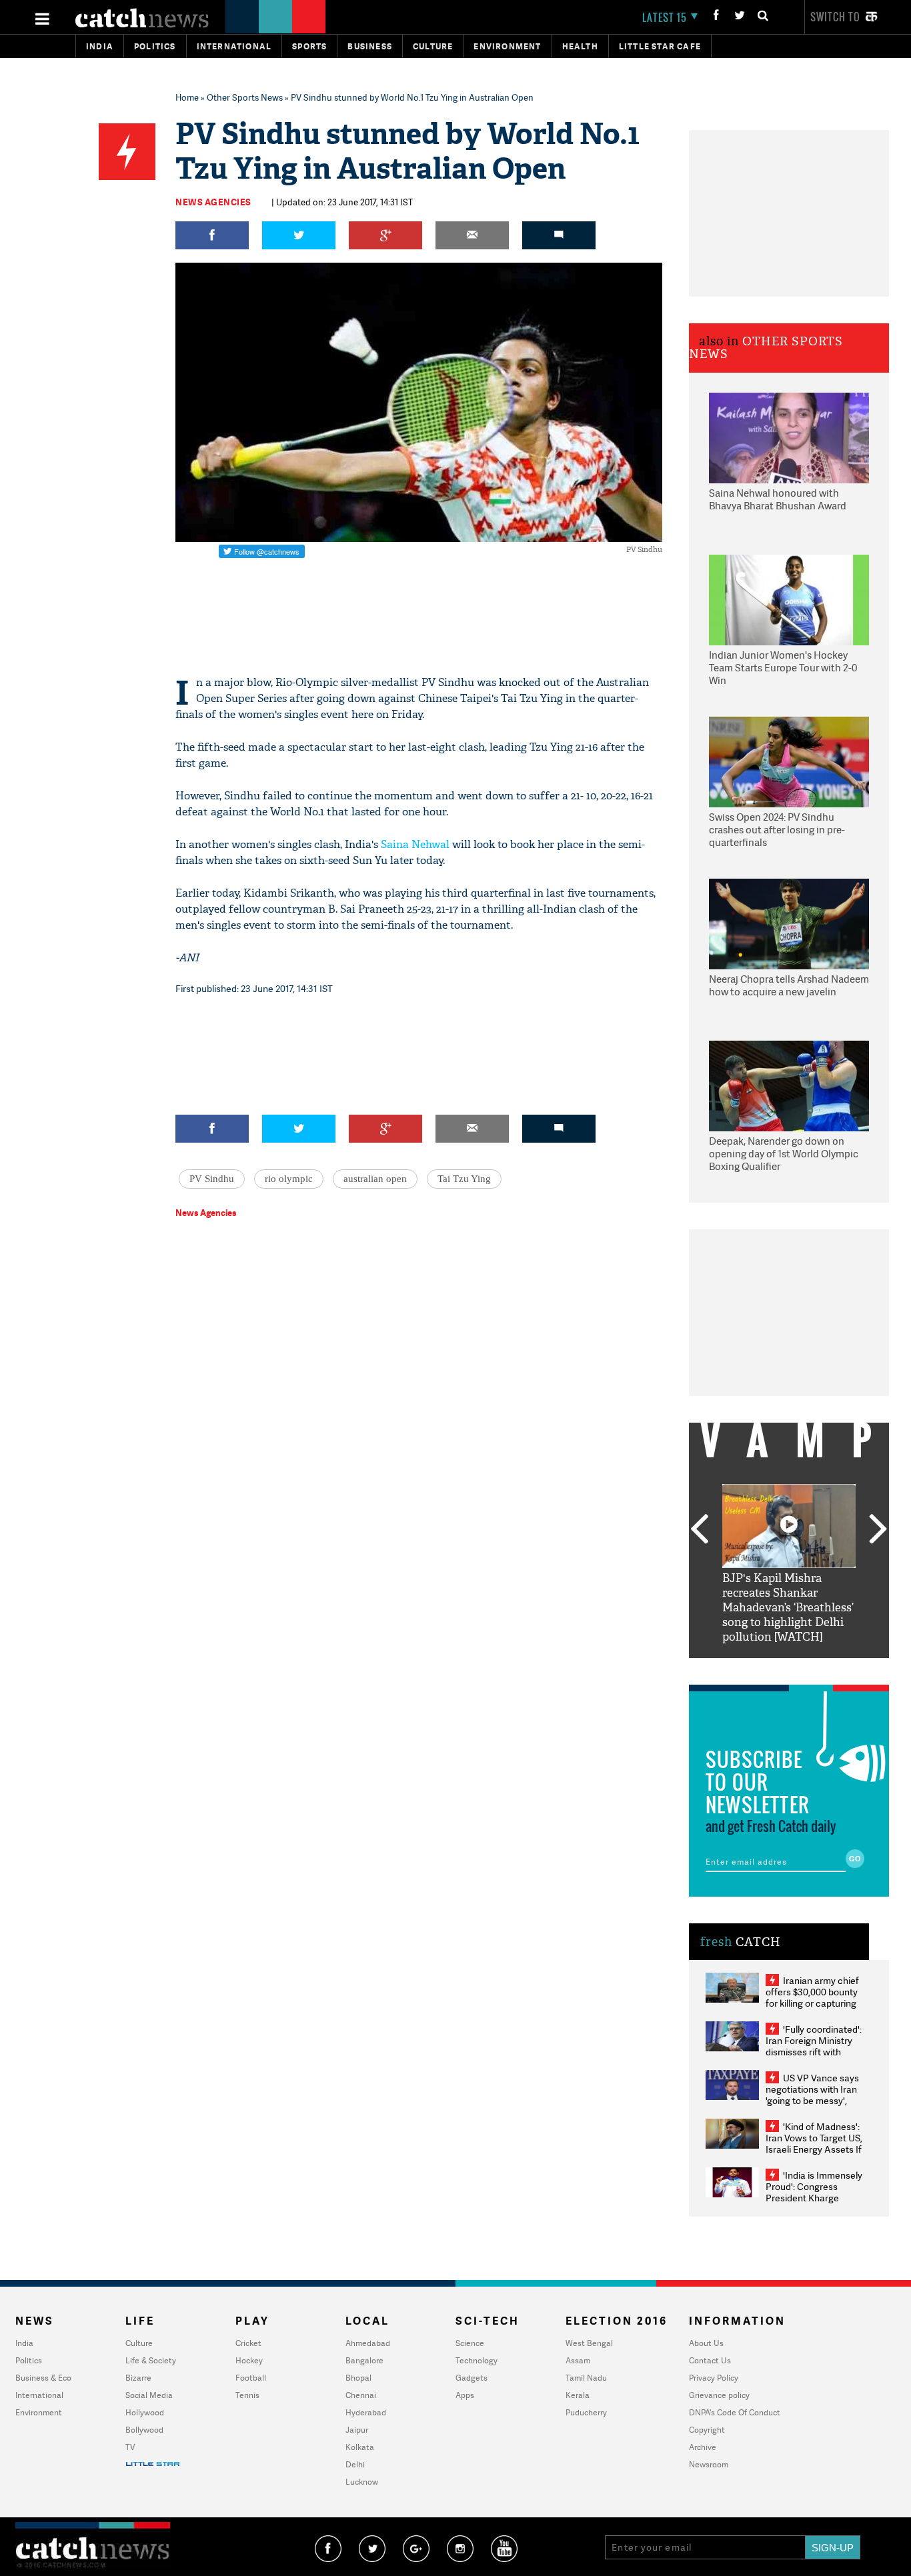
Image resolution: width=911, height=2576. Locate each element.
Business (370, 46)
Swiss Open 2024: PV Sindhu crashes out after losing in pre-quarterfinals (777, 830)
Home (187, 97)
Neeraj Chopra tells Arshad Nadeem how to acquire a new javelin (789, 986)
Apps (465, 2395)
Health (580, 46)
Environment (507, 46)
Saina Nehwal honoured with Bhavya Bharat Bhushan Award (778, 500)
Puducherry (586, 2412)
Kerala (578, 2395)
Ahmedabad (368, 2343)
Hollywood (145, 2412)
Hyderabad (366, 2412)
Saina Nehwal (415, 844)
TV (130, 2447)
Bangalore (364, 2360)
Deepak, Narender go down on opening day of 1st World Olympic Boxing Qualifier (784, 1154)
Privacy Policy (714, 2378)
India (100, 46)
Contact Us (710, 2360)
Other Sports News (245, 97)
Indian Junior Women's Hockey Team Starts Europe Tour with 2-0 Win (783, 668)
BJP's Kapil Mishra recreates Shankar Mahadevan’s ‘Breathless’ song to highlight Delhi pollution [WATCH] (788, 1608)
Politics (155, 46)
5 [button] (829, 1668)
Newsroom (709, 2464)
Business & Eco (43, 2378)
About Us (706, 2343)
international (234, 46)
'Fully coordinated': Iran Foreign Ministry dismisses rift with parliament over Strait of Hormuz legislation (814, 2052)
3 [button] (789, 1668)
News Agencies (213, 202)
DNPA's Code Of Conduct (735, 2412)
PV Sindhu (212, 1179)
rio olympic (289, 1179)
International (39, 2395)
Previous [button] (699, 1530)
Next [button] (878, 1530)
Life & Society (151, 2360)
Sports (309, 46)
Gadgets (472, 2378)
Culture (433, 46)
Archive (703, 2447)
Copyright (707, 2430)
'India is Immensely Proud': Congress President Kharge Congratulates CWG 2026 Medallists (814, 2198)
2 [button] (769, 1668)
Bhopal (358, 2378)
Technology (477, 2360)
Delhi (355, 2464)
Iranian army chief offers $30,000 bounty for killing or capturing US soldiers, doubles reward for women (812, 2003)
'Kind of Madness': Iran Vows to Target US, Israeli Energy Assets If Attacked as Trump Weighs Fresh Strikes (814, 2149)
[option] (789, 1564)
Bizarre (138, 2378)
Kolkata (360, 2447)
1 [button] (749, 1668)
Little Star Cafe (660, 46)
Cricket (248, 2343)
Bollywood (144, 2430)
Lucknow (362, 2482)
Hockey (249, 2360)
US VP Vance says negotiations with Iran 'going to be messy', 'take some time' (812, 2095)
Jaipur (357, 2430)
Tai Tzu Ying (464, 1179)
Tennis (247, 2395)
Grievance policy (719, 2395)
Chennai (361, 2395)
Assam (578, 2360)
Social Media (149, 2395)
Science (470, 2343)
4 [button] (809, 1668)
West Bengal (589, 2343)
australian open (375, 1179)
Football (251, 2378)
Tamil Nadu (586, 2378)
